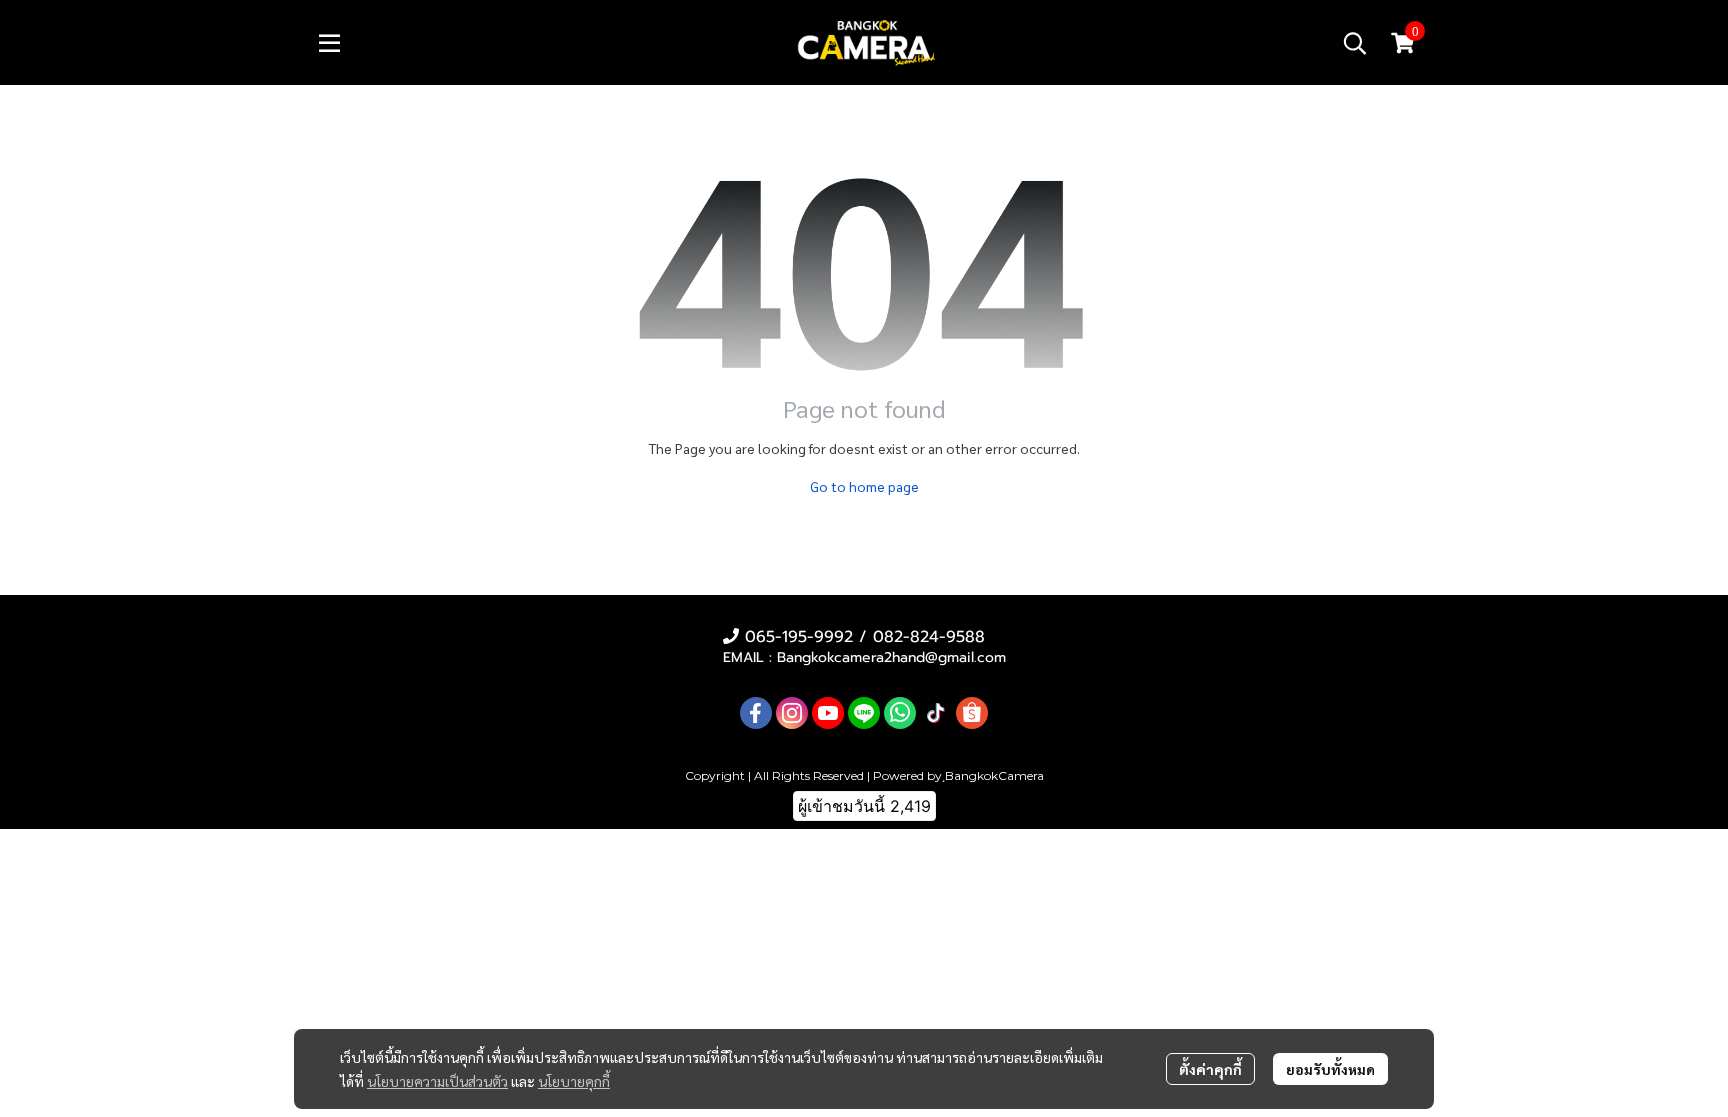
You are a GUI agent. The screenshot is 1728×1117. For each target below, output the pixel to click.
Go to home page (864, 486)
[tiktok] (936, 713)
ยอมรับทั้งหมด (1330, 1069)
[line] (864, 713)
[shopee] (972, 713)
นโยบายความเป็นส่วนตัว (437, 1081)
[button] (1355, 43)
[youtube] (828, 713)
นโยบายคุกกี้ (574, 1081)
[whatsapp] (900, 713)
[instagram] (792, 713)
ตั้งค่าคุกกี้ (1210, 1069)
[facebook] (756, 713)
